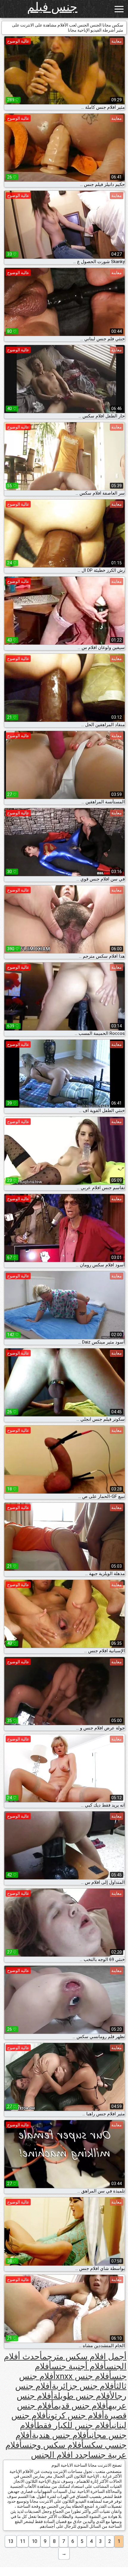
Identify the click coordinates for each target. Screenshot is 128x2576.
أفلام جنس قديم (81, 2406)
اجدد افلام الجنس (61, 2455)
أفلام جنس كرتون (76, 2416)
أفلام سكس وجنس (53, 2445)
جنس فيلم (52, 7)
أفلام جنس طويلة (82, 2396)
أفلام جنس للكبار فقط (74, 2425)
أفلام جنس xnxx (84, 2376)
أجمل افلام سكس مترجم (84, 2357)
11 (23, 2541)
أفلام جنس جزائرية (84, 2386)
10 (35, 2541)
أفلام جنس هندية (60, 2435)
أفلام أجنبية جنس (79, 2366)
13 (11, 2541)
